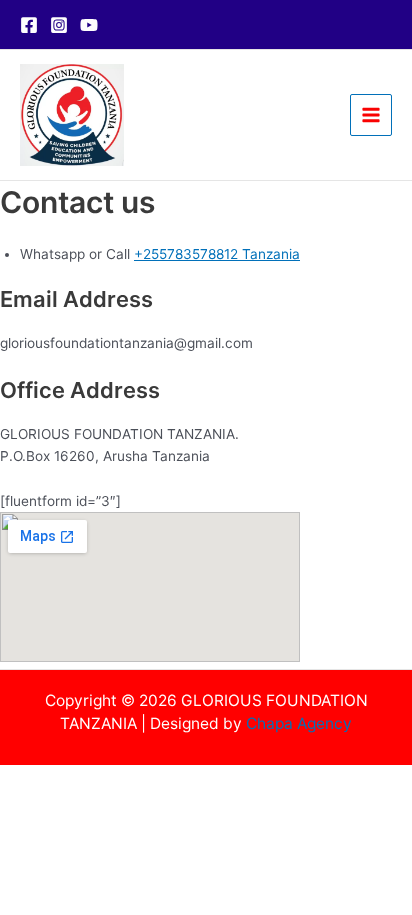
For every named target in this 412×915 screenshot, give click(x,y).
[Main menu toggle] (371, 115)
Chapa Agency (299, 723)
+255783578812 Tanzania (217, 254)
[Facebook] (29, 25)
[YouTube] (89, 25)
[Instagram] (59, 25)
